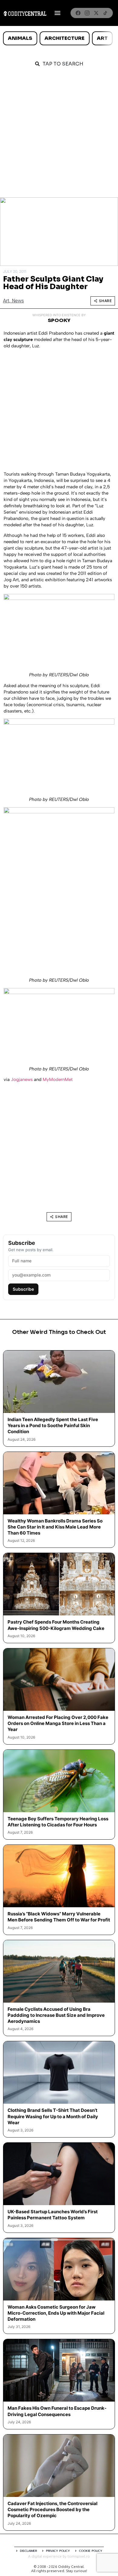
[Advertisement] (59, 135)
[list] (59, 38)
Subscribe (23, 1289)
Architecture (64, 38)
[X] (96, 13)
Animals (20, 38)
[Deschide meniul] (57, 13)
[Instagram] (87, 13)
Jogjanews (22, 1079)
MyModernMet (58, 1079)
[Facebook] (78, 13)
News (18, 301)
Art (102, 38)
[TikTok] (105, 13)
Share (105, 301)
